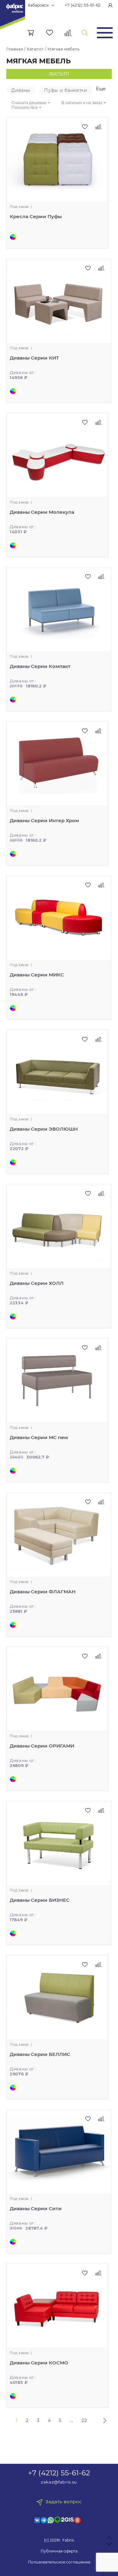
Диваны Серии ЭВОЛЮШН (44, 1129)
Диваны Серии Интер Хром (44, 820)
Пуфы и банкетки (66, 90)
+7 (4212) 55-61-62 (83, 5)
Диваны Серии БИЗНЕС (40, 1900)
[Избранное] (50, 33)
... (72, 2421)
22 (84, 2421)
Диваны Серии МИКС (37, 975)
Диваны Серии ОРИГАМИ (42, 1746)
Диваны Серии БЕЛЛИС (40, 2054)
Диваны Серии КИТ (34, 358)
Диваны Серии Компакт (40, 666)
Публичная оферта (59, 2551)
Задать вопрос (64, 2502)
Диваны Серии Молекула (42, 512)
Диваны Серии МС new (39, 1437)
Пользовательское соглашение (59, 2562)
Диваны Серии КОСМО (39, 2363)
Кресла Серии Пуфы (36, 216)
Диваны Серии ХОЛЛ (37, 1283)
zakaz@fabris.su (59, 2482)
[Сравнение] (68, 33)
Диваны (21, 90)
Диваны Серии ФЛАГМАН (43, 1592)
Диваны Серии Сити (36, 2208)
